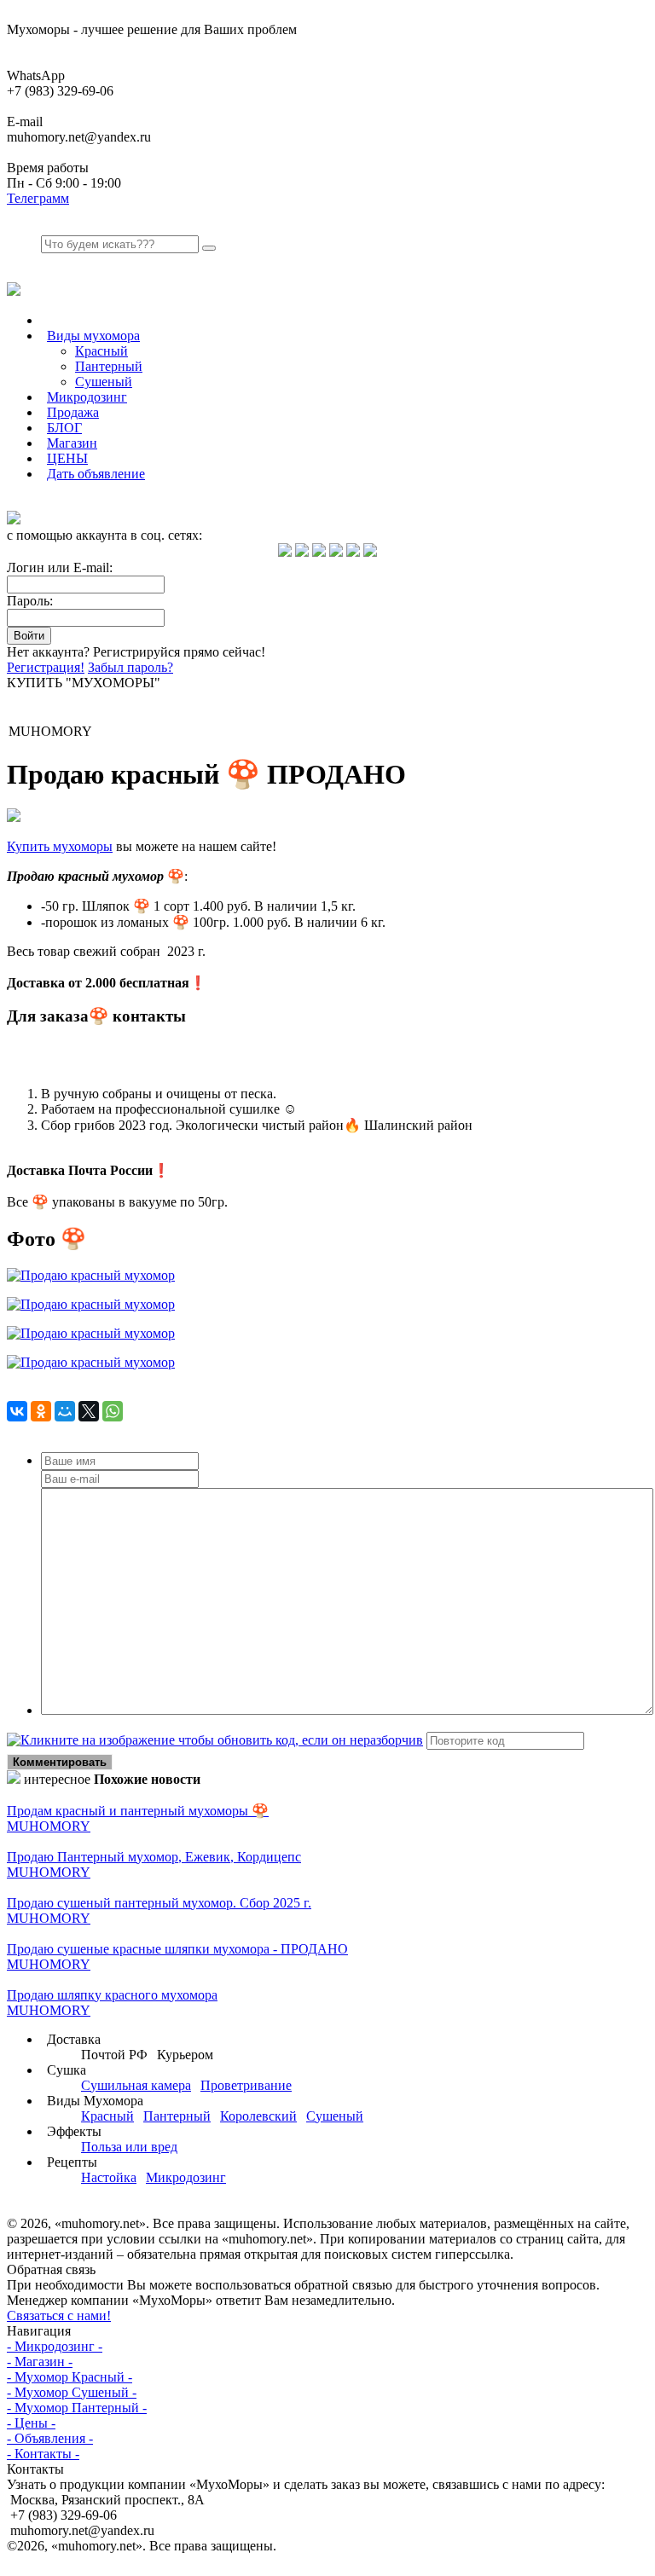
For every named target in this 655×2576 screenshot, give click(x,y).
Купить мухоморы (60, 846)
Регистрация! (46, 667)
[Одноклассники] (41, 1411)
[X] (89, 1411)
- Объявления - (50, 2438)
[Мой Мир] (65, 1411)
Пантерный (109, 366)
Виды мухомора (93, 336)
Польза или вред (129, 2147)
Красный (101, 351)
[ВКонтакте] (17, 1411)
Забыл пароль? (130, 667)
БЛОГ (64, 428)
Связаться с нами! (59, 2316)
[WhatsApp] (113, 1411)
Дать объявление (96, 474)
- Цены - (31, 2423)
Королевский (258, 2116)
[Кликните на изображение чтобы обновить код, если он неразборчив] (215, 1740)
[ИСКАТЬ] (209, 248)
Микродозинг (87, 397)
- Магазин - (40, 2362)
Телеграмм (38, 198)
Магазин (72, 443)
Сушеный (104, 382)
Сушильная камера (136, 2085)
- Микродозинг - (55, 2346)
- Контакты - (43, 2454)
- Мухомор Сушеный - (72, 2392)
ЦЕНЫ (67, 458)
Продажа (73, 412)
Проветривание (246, 2085)
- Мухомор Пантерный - (77, 2408)
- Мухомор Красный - (70, 2377)
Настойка (109, 2177)
